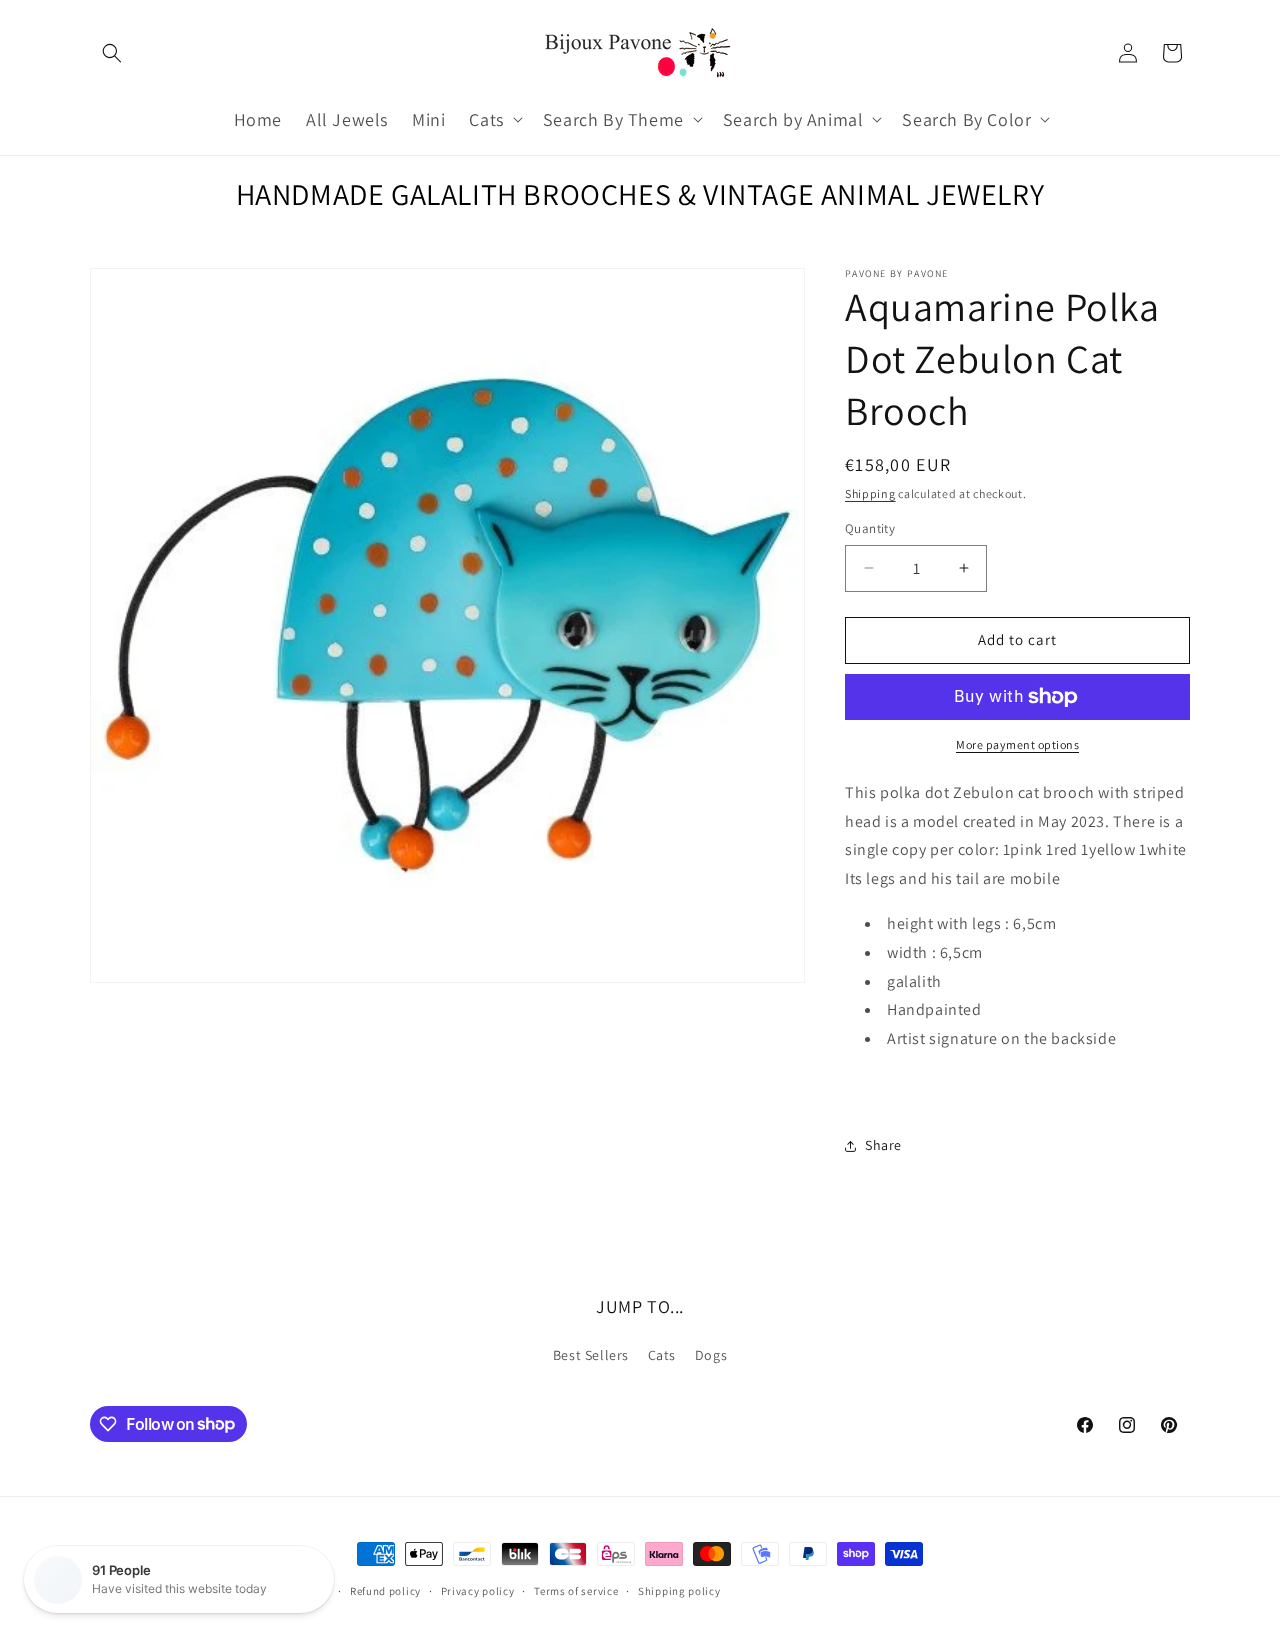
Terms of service (576, 1590)
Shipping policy (679, 1590)
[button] (112, 53)
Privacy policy (478, 1590)
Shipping (870, 493)
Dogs (711, 1355)
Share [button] (883, 1145)
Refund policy (385, 1590)
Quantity (870, 528)
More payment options (1017, 744)
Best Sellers (591, 1355)
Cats (662, 1355)
